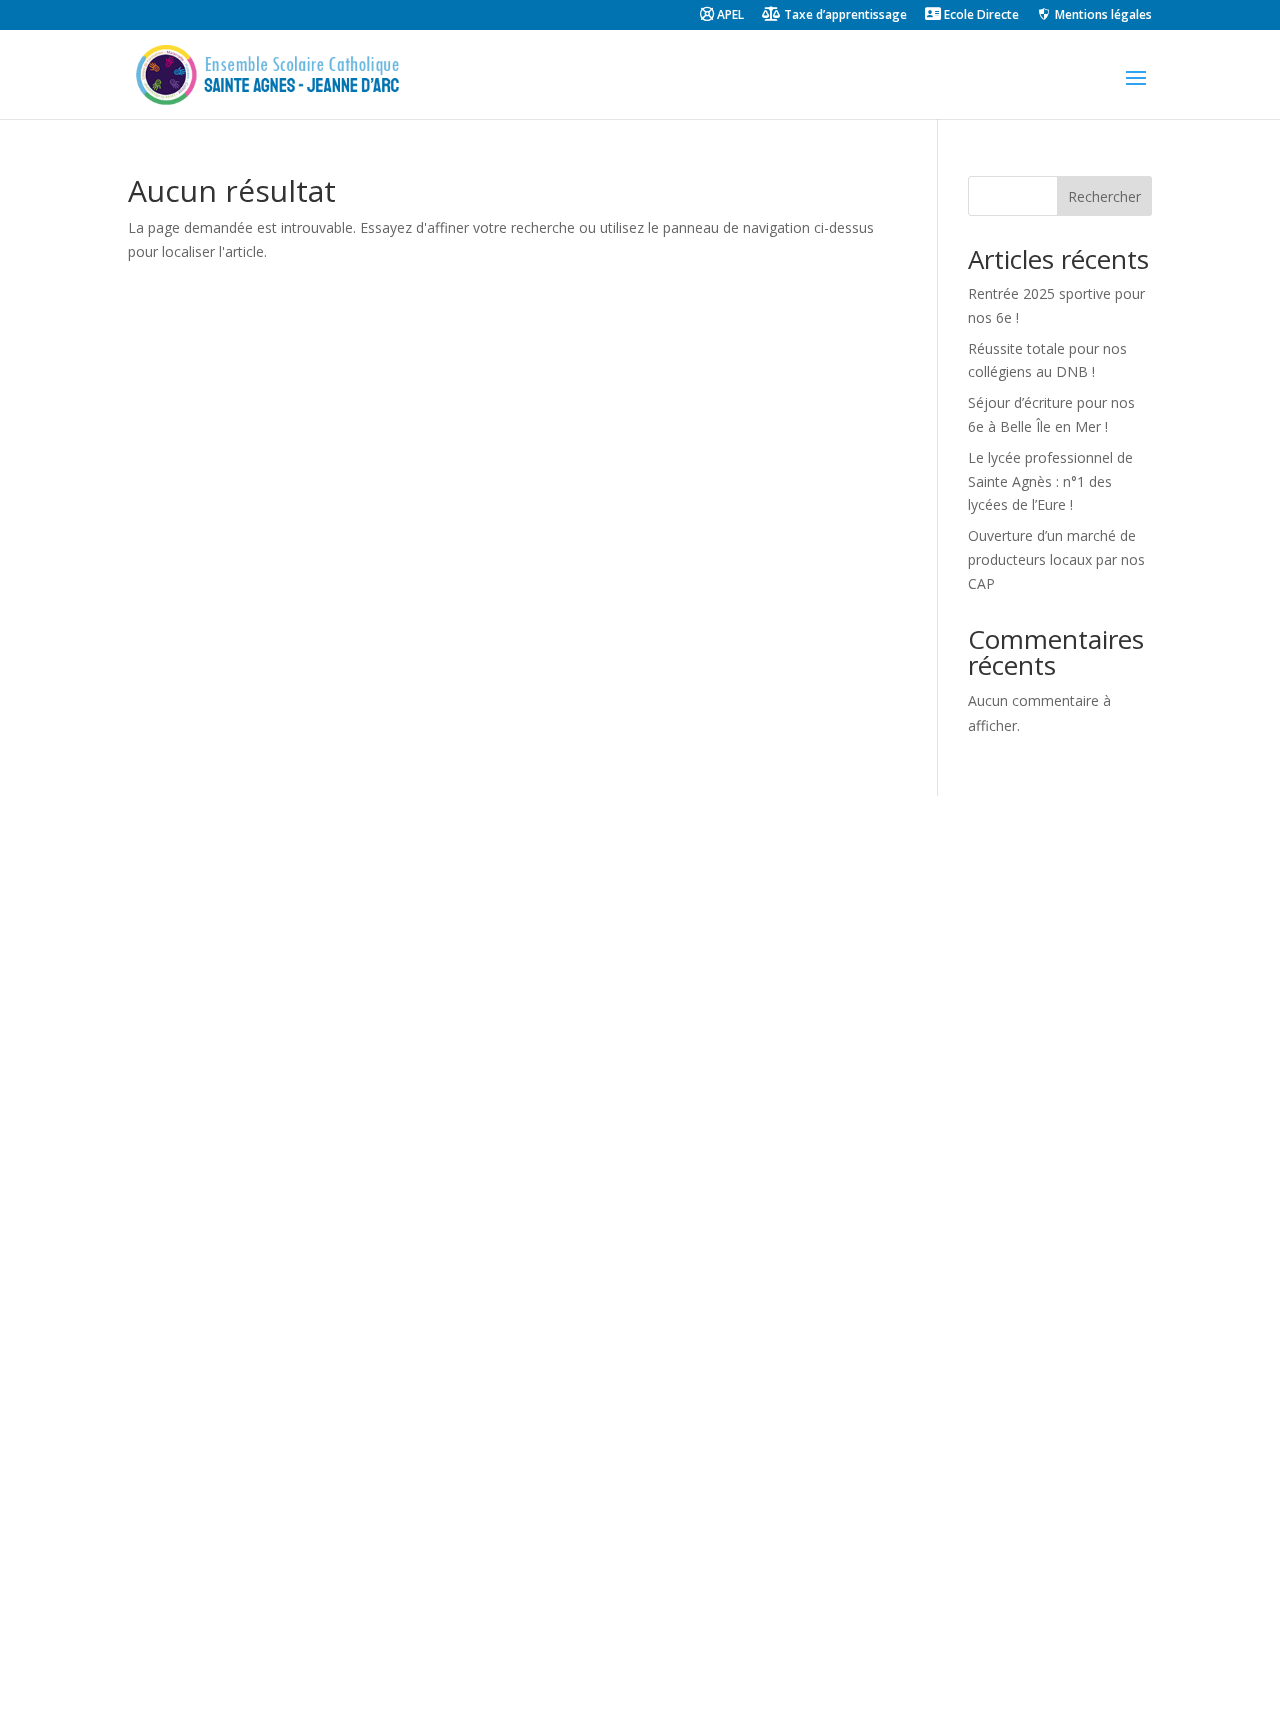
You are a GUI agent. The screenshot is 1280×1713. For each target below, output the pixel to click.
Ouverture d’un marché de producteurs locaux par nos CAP (1056, 559)
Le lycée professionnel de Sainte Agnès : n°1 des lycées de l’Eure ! (1050, 481)
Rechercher (1104, 196)
